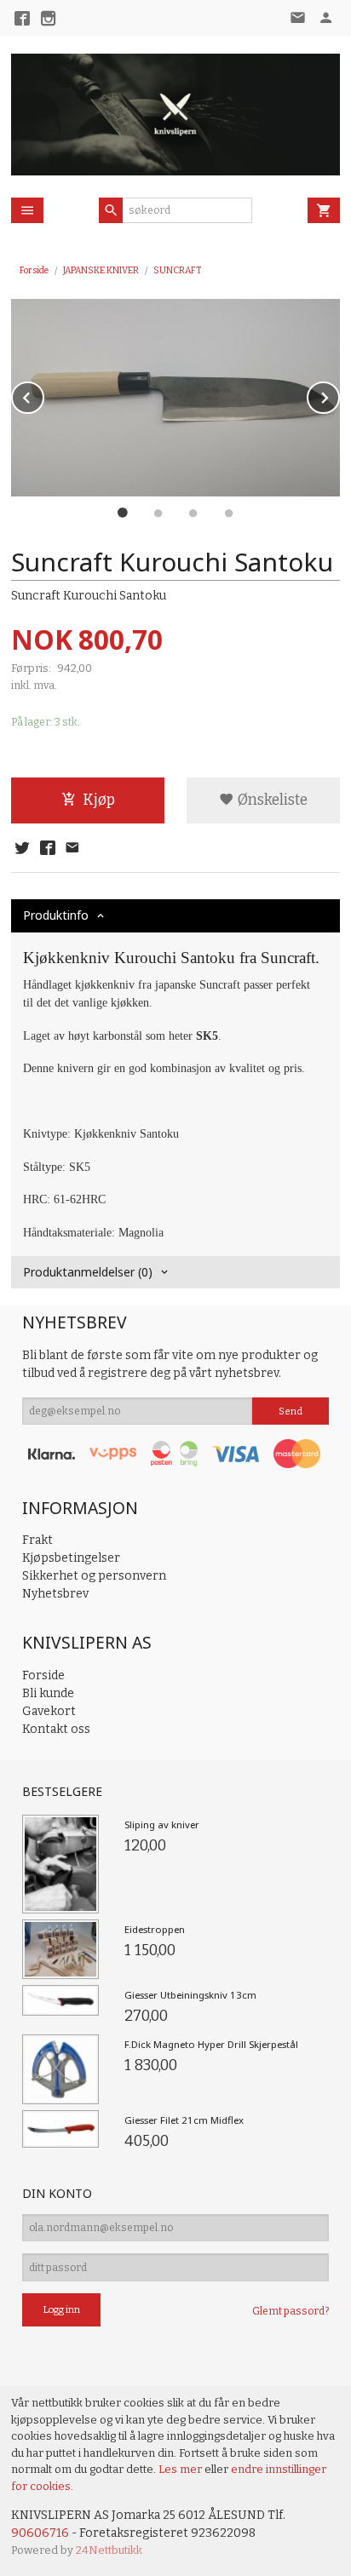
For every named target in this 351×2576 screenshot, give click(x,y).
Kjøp (99, 800)
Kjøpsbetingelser (71, 1558)
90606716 (40, 2533)
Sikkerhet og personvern (94, 1576)
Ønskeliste (271, 800)
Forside (34, 270)
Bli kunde (48, 1693)
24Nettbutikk (109, 2550)
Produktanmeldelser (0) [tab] (88, 1272)
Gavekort (49, 1711)
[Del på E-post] (72, 849)
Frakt (37, 1540)
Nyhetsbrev (55, 1594)
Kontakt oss (56, 1729)
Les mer (181, 2469)
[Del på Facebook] (47, 849)
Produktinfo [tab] (56, 915)
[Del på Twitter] (22, 849)
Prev (43, 395)
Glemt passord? (291, 2311)
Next (339, 395)
